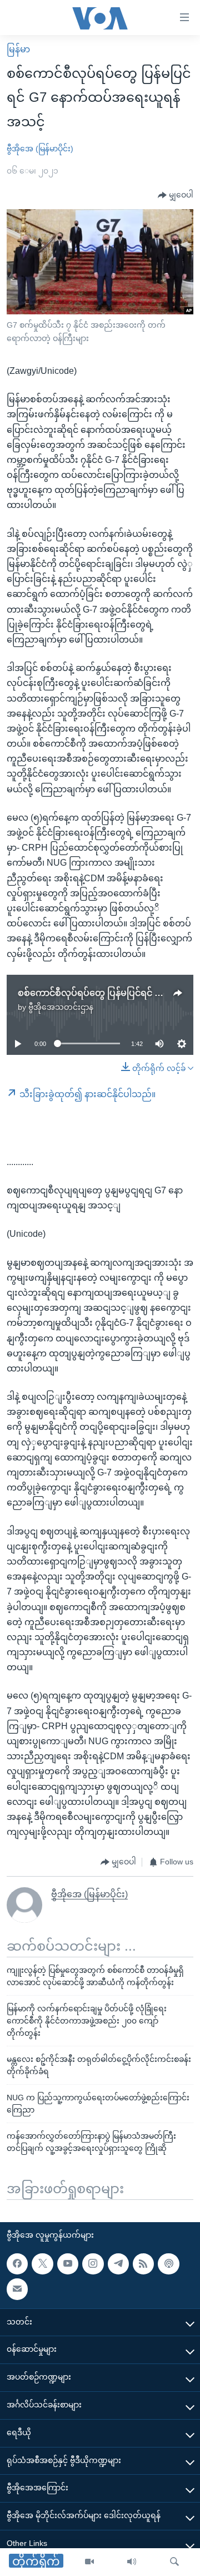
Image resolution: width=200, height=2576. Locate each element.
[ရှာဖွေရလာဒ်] (174, 2562)
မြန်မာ (18, 49)
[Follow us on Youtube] (68, 2264)
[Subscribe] (17, 2289)
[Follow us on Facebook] (17, 2264)
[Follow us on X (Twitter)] (42, 2264)
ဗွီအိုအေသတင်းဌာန (61, 1007)
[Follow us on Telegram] (118, 2264)
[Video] (89, 2562)
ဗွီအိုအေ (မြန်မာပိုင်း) (40, 149)
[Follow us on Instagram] (93, 2264)
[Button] (176, 195)
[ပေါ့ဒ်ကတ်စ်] (168, 2264)
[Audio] (132, 2562)
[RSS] (143, 2264)
